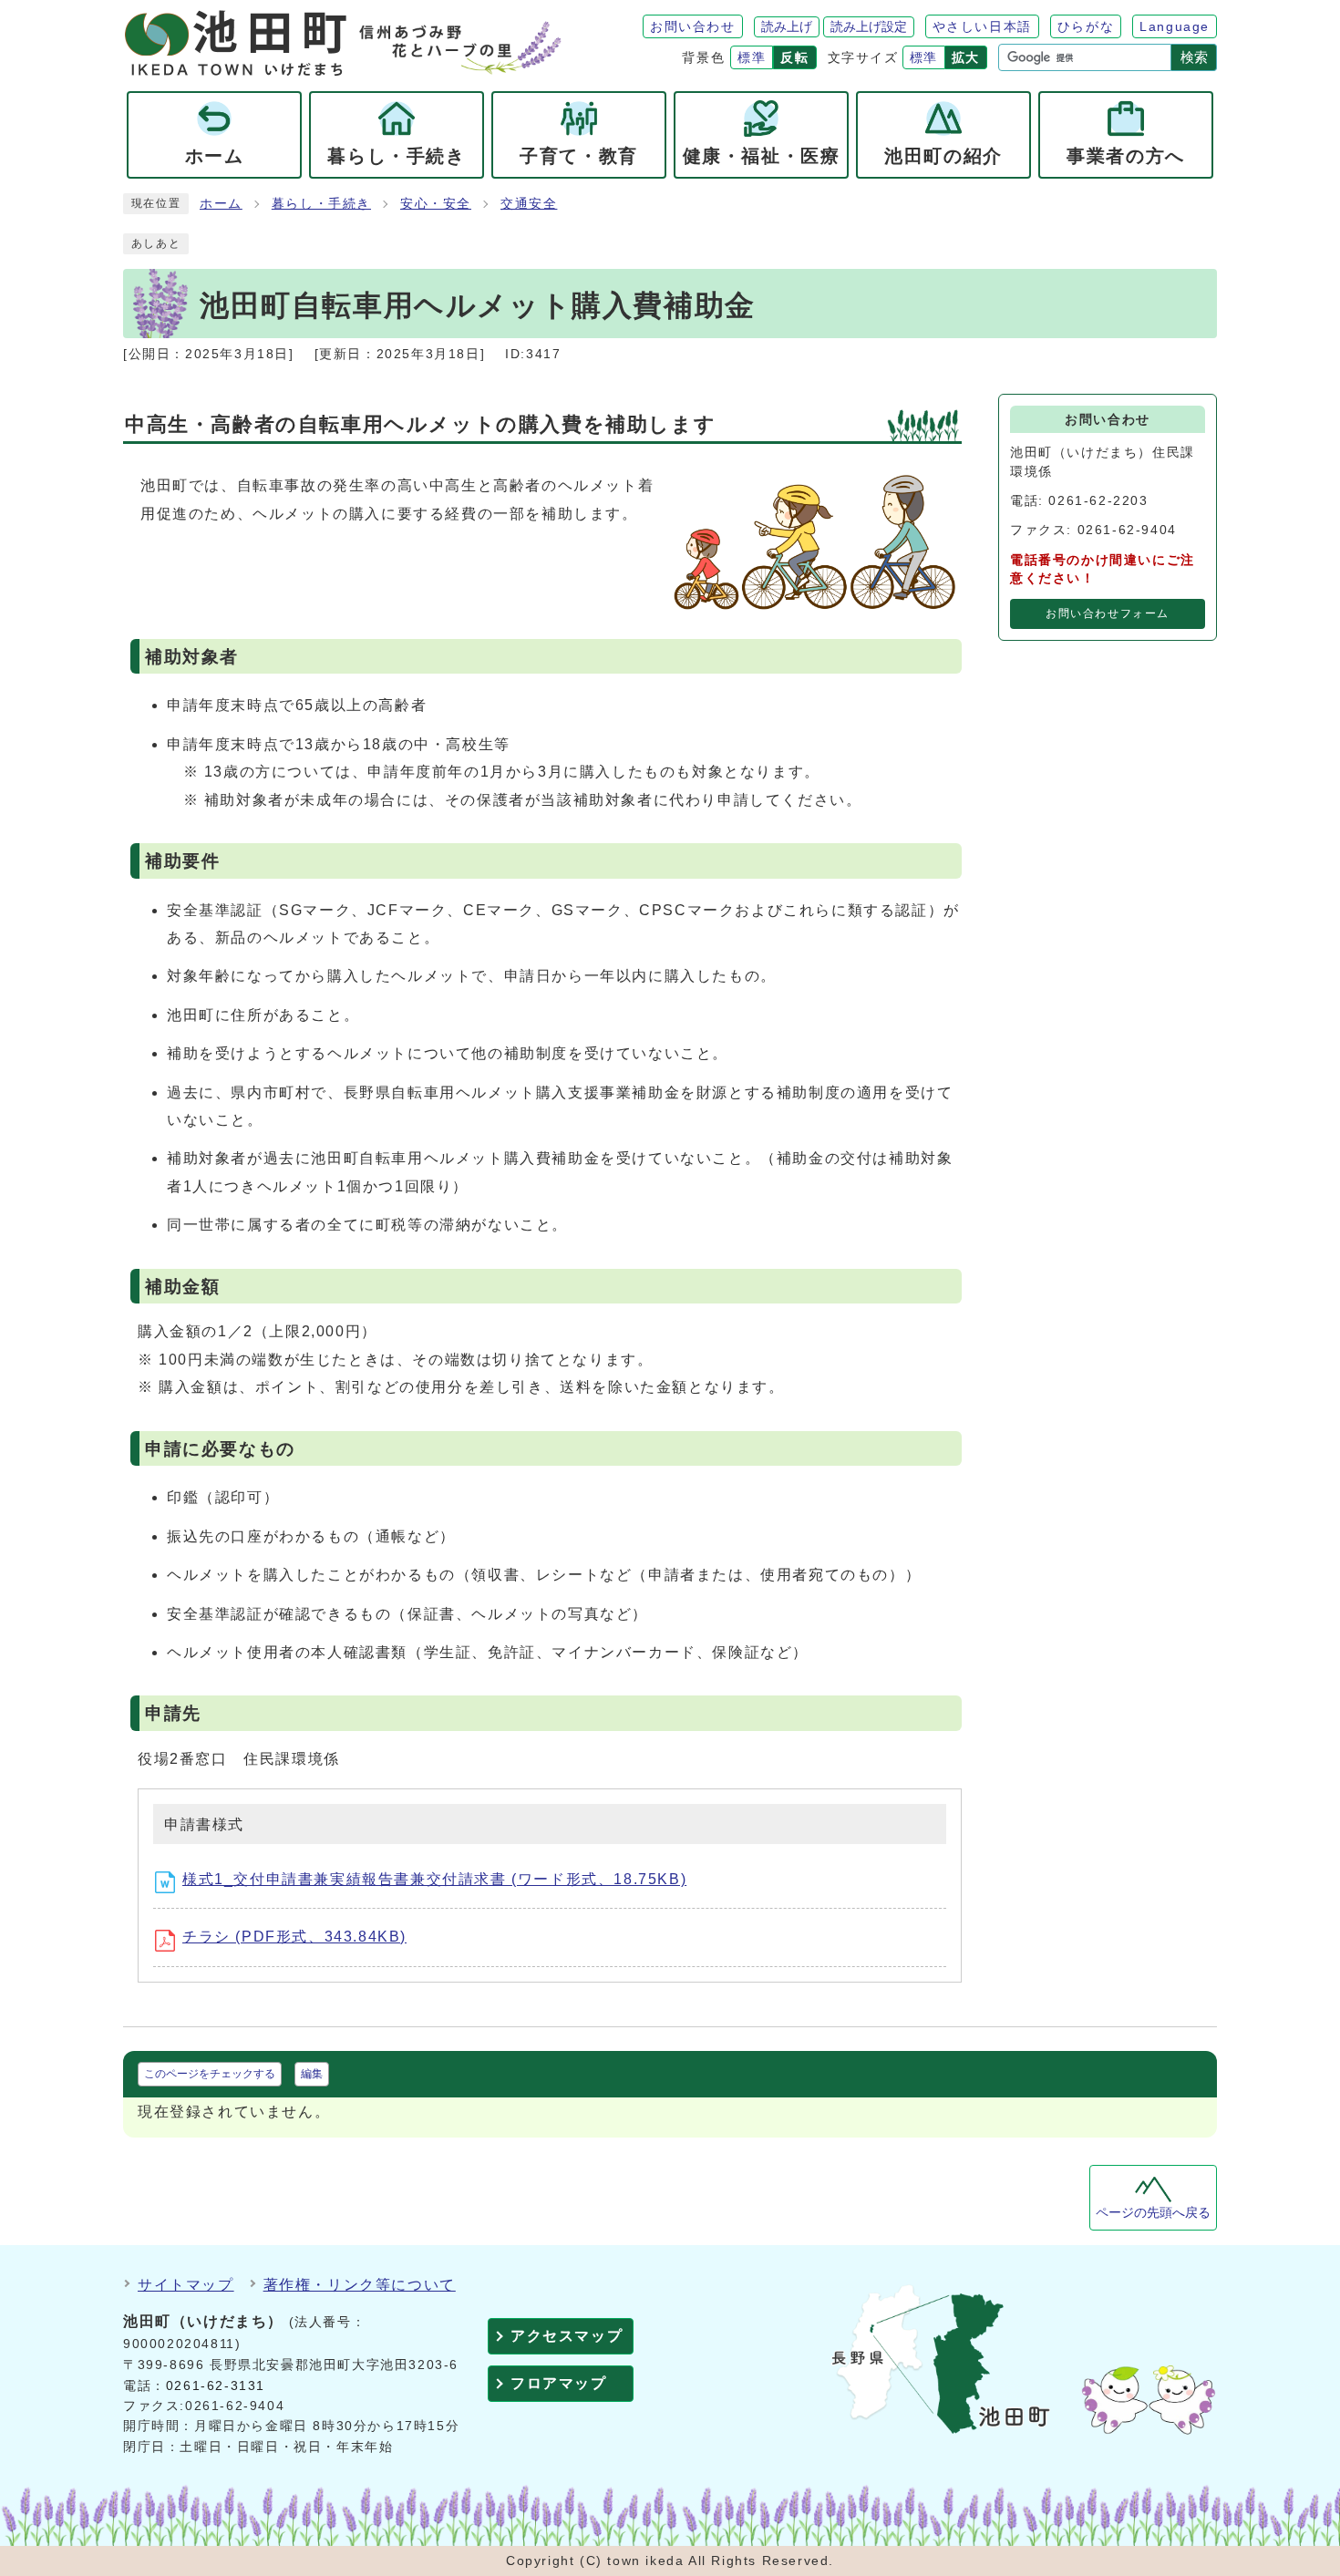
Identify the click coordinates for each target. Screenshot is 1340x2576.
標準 (752, 57)
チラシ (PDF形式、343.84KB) (294, 1937)
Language (1175, 26)
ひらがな (1086, 26)
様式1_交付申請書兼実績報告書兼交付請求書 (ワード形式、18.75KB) (434, 1879)
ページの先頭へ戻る (1153, 2213)
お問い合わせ (693, 26)
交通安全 (529, 204)
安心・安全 (436, 204)
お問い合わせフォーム (1108, 613)
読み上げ (787, 26)
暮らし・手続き (321, 204)
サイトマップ (186, 2285)
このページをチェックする (210, 2074)
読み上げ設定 (869, 26)
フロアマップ (559, 2383)
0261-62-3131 (216, 2386)
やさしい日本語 (982, 26)
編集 (312, 2074)
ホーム (221, 204)
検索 (1194, 57)
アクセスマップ (567, 2336)
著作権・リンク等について (360, 2285)
